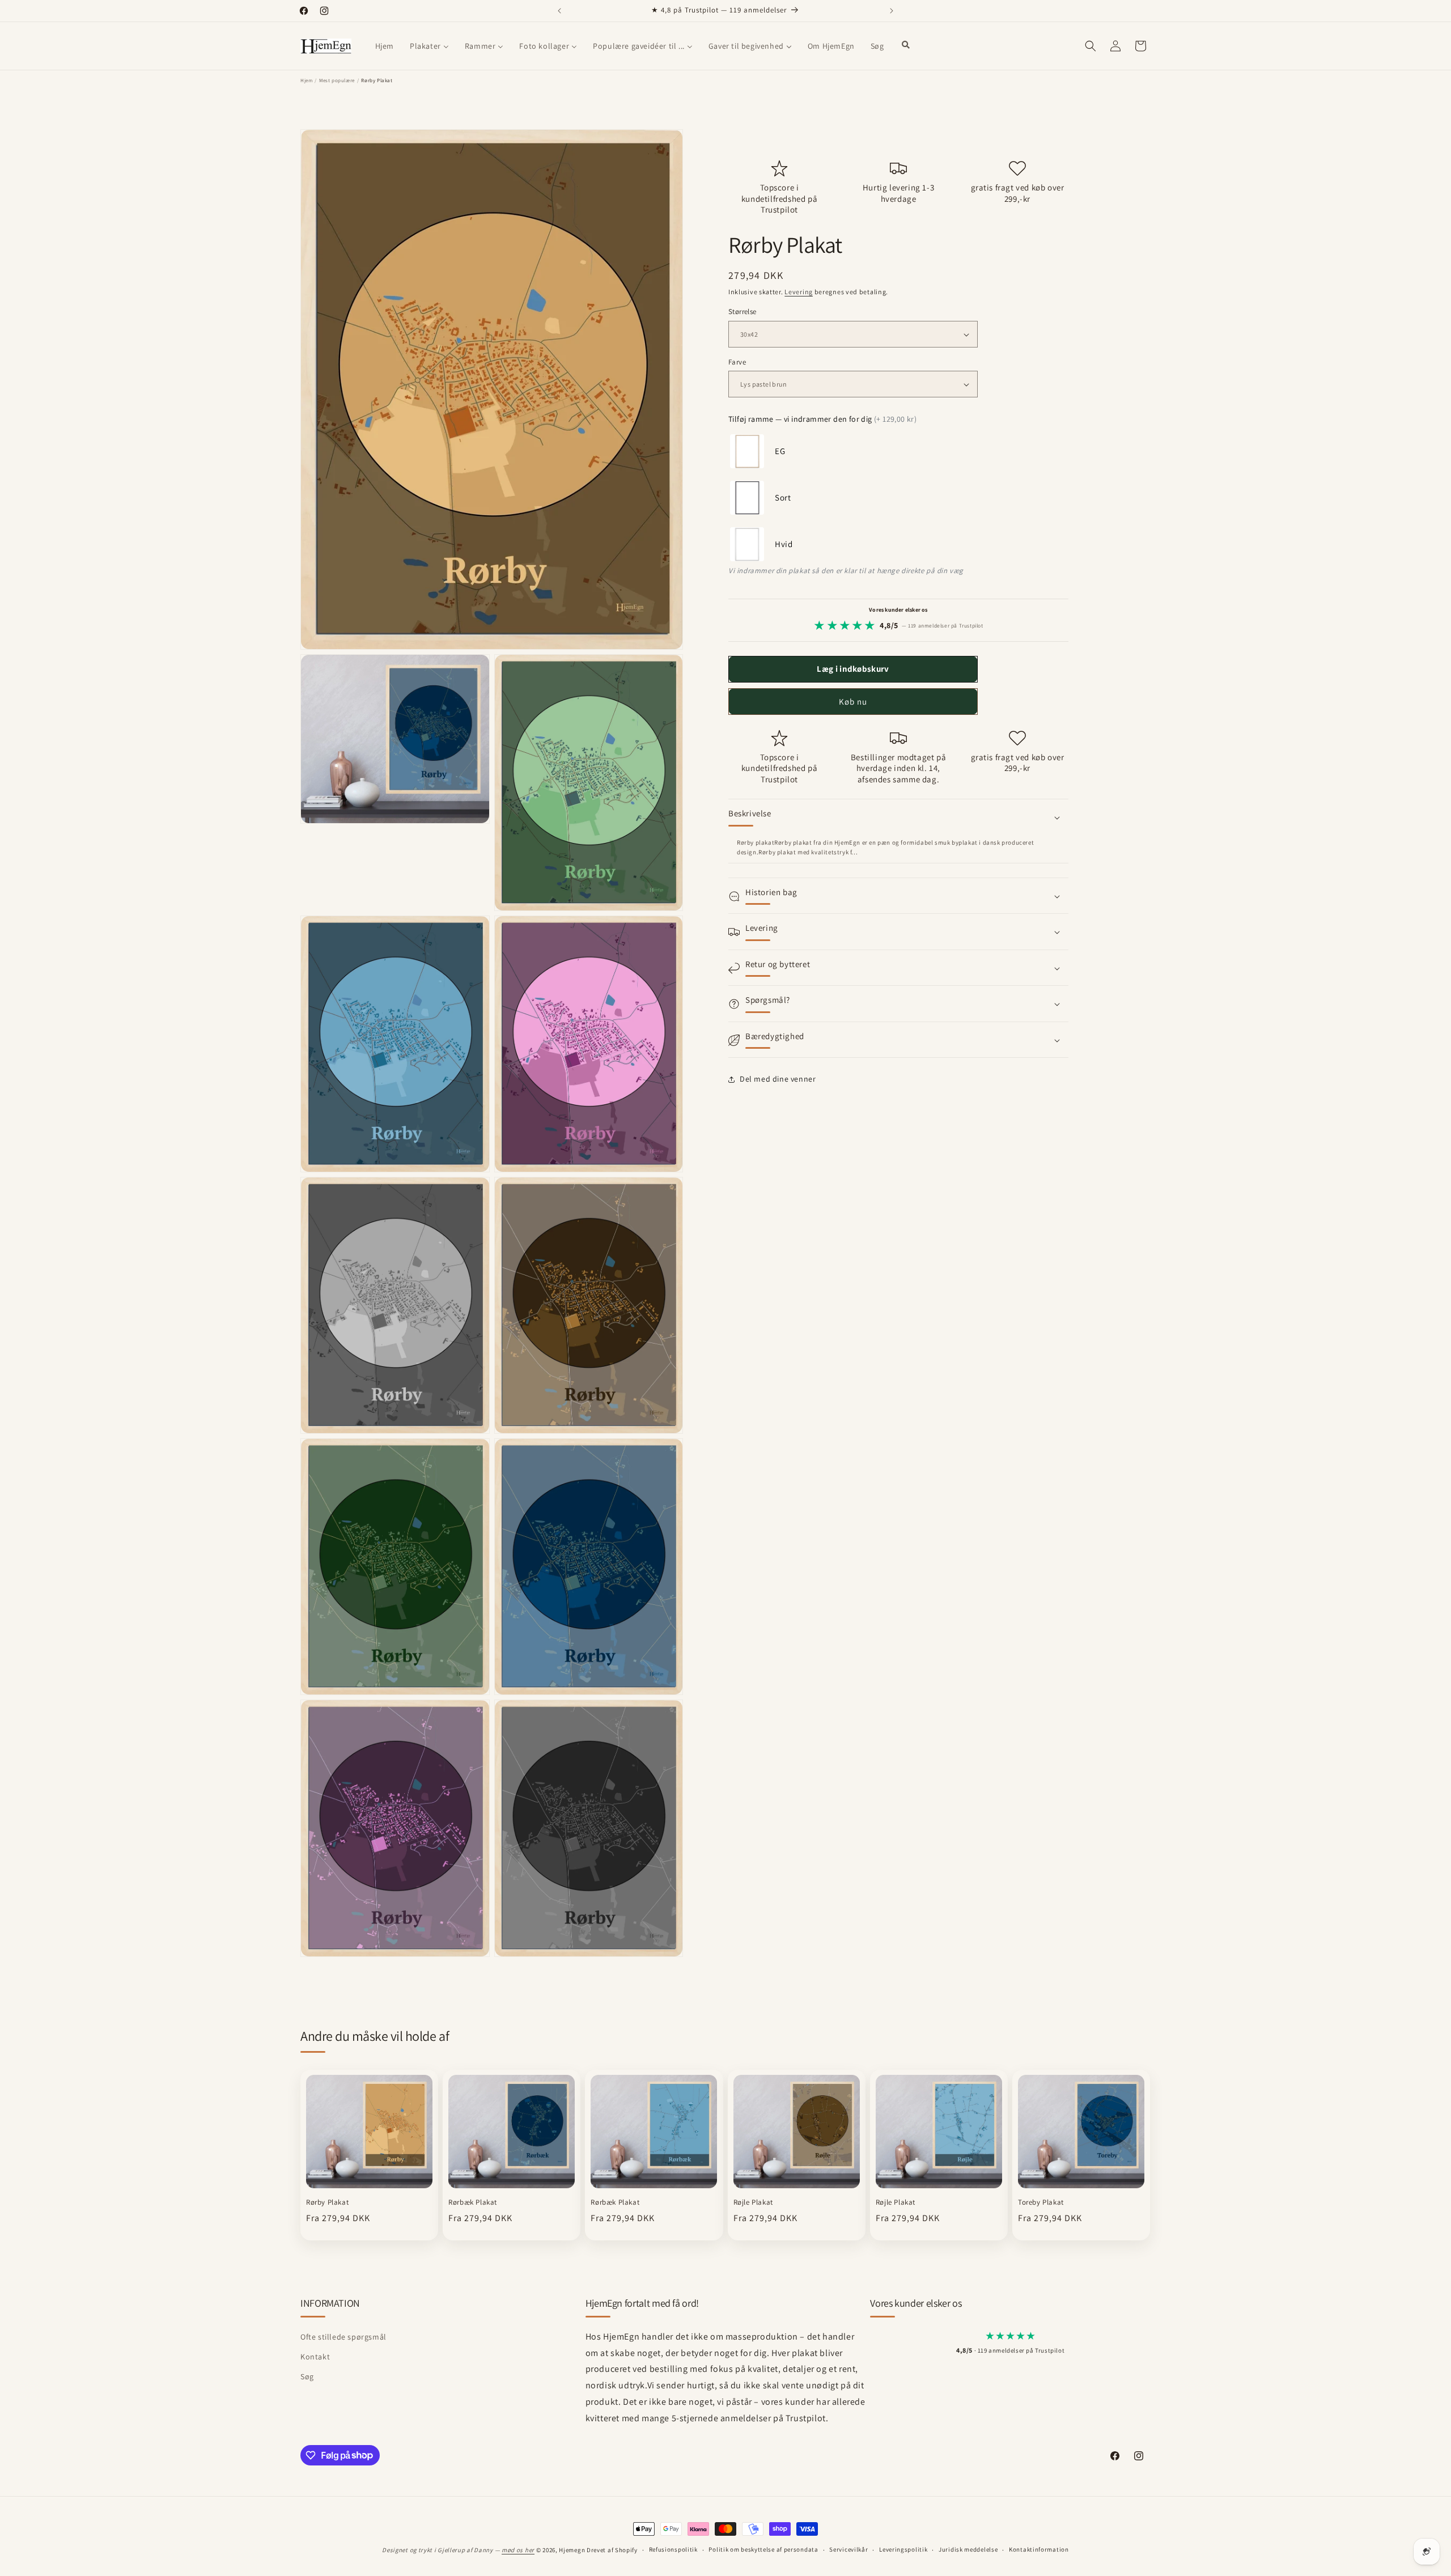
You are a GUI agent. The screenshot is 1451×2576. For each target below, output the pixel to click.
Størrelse (743, 312)
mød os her (518, 2550)
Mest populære (337, 80)
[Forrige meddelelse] (559, 11)
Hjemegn (572, 2550)
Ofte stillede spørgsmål (343, 2337)
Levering (799, 292)
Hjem (306, 80)
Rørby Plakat (327, 2202)
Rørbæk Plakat (473, 2202)
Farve (737, 362)
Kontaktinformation (1039, 2549)
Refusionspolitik (673, 2549)
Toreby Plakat (1041, 2202)
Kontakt (315, 2357)
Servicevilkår (848, 2549)
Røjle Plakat (753, 2202)
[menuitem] (385, 46)
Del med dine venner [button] (778, 1079)
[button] (1091, 46)
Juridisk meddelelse (968, 2549)
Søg (307, 2376)
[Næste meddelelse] (892, 11)
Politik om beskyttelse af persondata (763, 2549)
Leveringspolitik (903, 2549)
